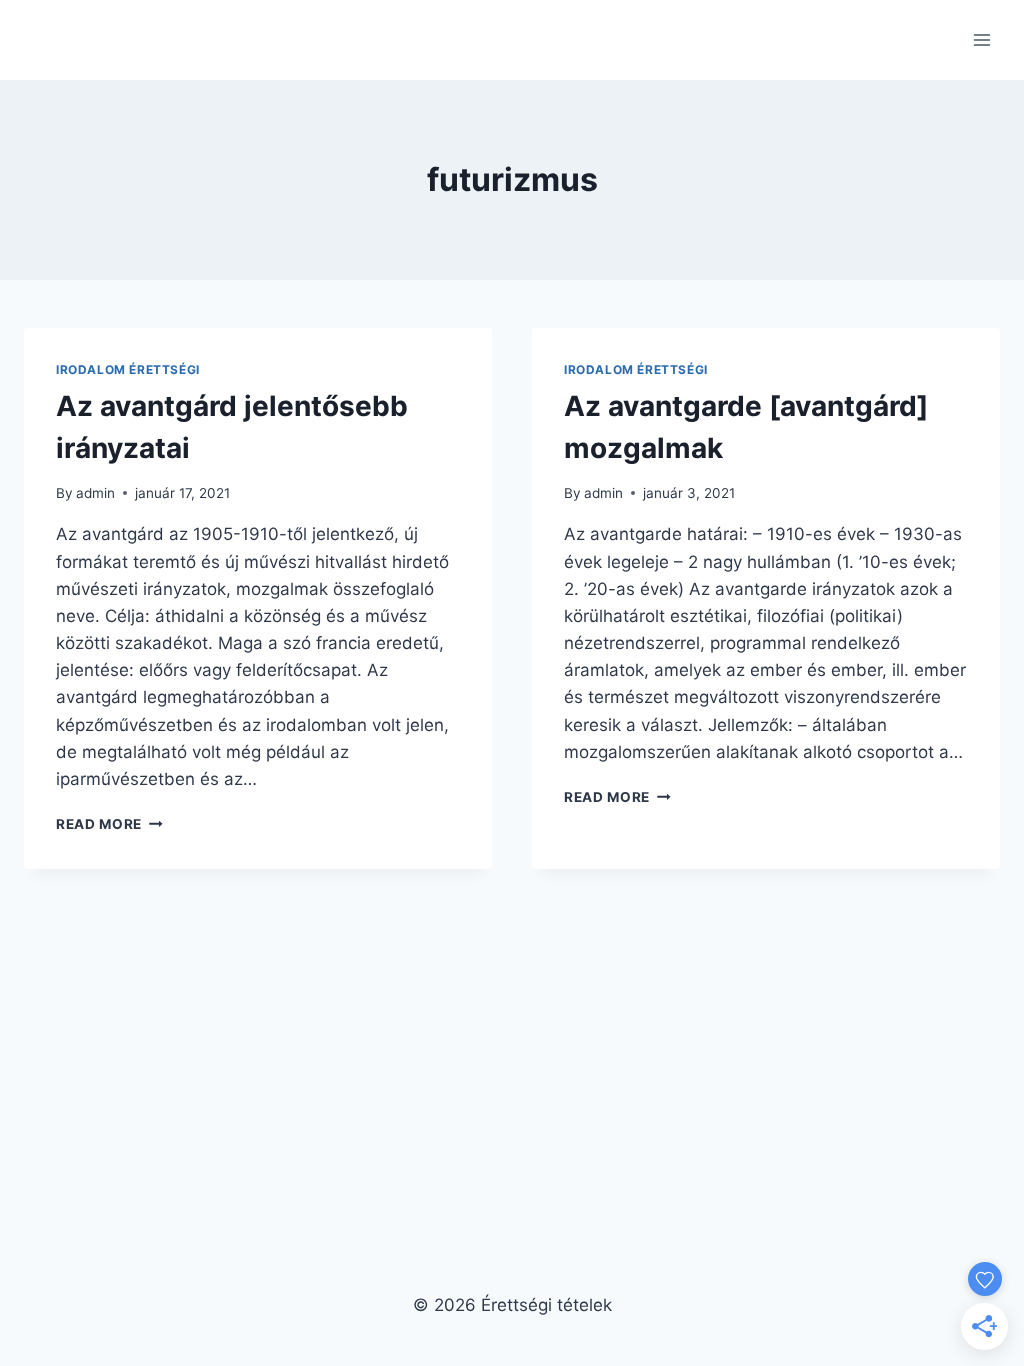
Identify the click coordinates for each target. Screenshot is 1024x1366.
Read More (109, 824)
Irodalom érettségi (128, 369)
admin (95, 493)
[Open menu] (981, 39)
